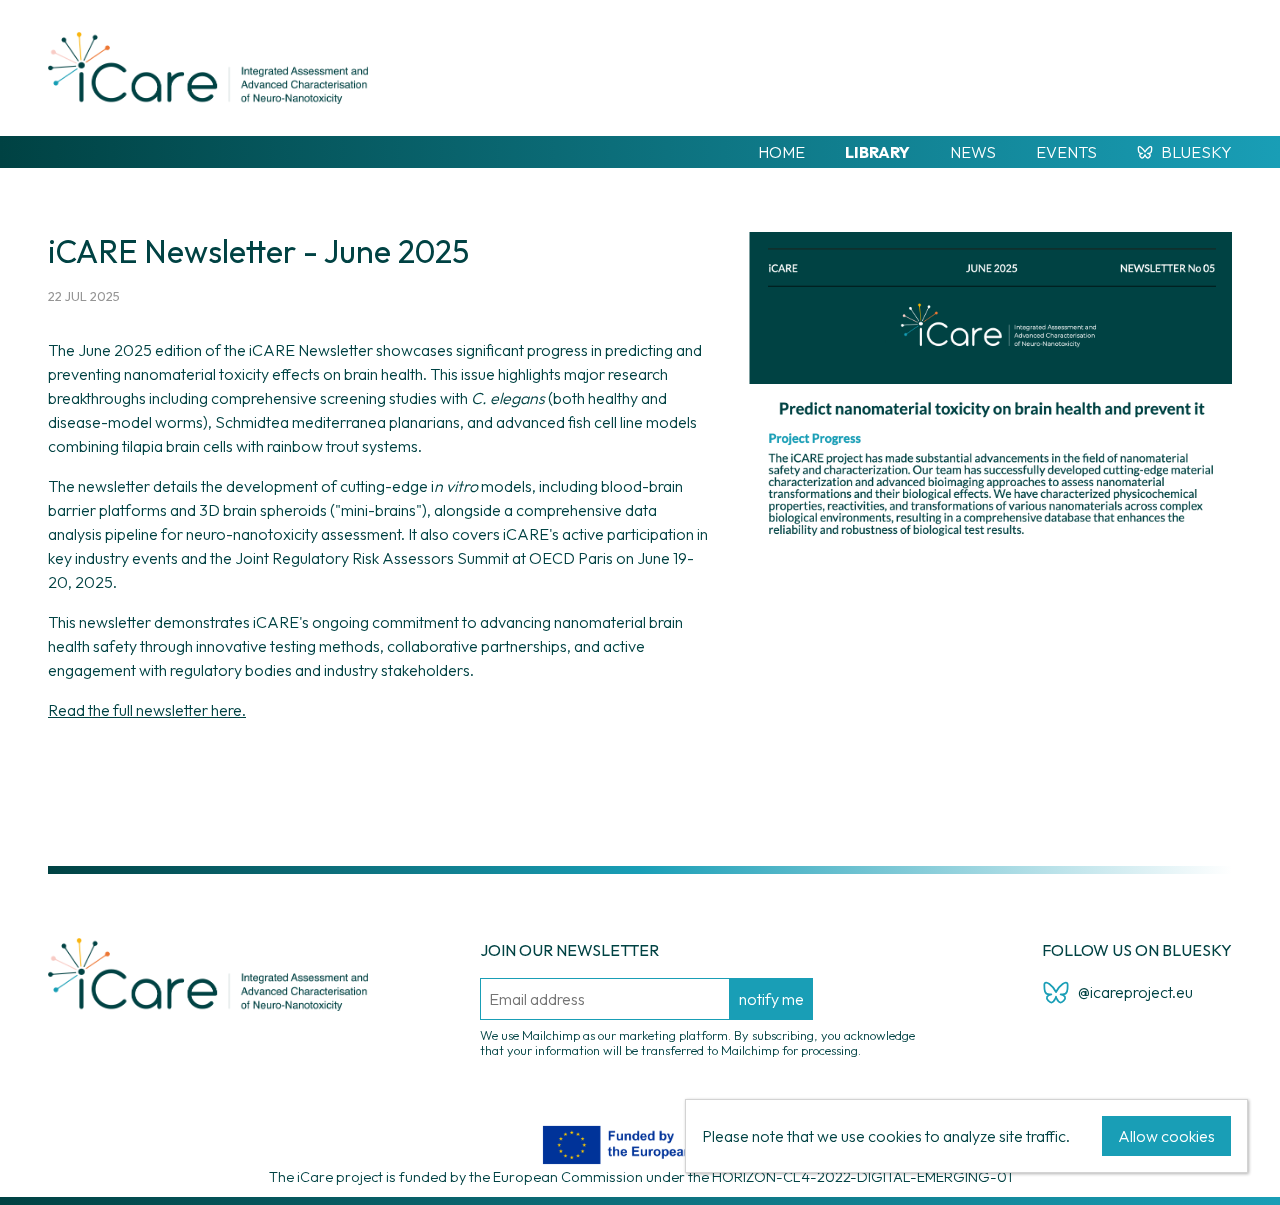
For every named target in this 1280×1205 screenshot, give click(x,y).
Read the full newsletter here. (147, 710)
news (973, 152)
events (1066, 152)
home (781, 152)
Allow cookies (1166, 1136)
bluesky (1196, 152)
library (877, 152)
